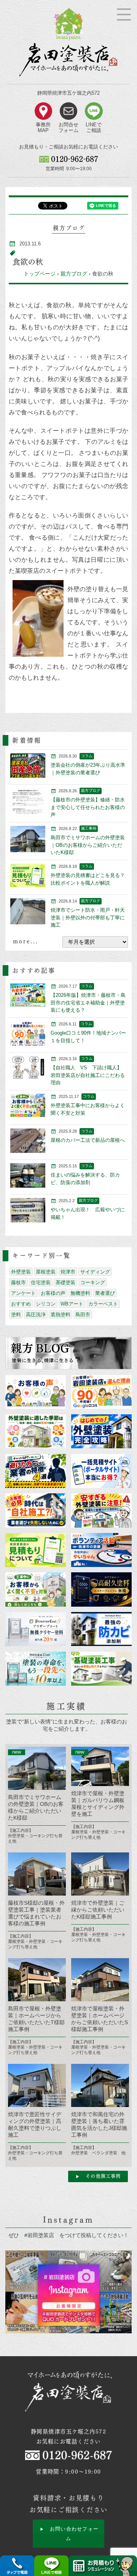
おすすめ (21, 1304)
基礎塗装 (65, 1282)
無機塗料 (80, 1293)
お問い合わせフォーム (74, 2533)
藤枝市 (18, 1282)
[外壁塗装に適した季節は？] (35, 1431)
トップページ (40, 274)
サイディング (95, 1272)
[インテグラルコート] (35, 1669)
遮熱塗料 (61, 1315)
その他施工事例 (103, 2176)
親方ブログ (74, 274)
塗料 (16, 1315)
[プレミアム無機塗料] (101, 1589)
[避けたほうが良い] (35, 1471)
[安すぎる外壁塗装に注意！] (101, 1510)
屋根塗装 (46, 1272)
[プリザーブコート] (35, 1629)
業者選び (105, 1293)
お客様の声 (53, 1293)
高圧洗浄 (36, 1315)
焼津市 (68, 1272)
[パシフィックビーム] (101, 1629)
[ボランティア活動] (101, 1550)
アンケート (23, 1293)
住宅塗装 (41, 1282)
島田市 (83, 1315)
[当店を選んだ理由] (101, 1392)
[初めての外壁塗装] (101, 1431)
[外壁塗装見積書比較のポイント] (35, 1550)
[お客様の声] (35, 1392)
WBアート (72, 1304)
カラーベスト (103, 1304)
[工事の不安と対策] (35, 1589)
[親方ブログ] (68, 1353)
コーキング (93, 1282)
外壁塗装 (21, 1272)
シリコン (46, 1304)
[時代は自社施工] (35, 1510)
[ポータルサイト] (101, 1471)
